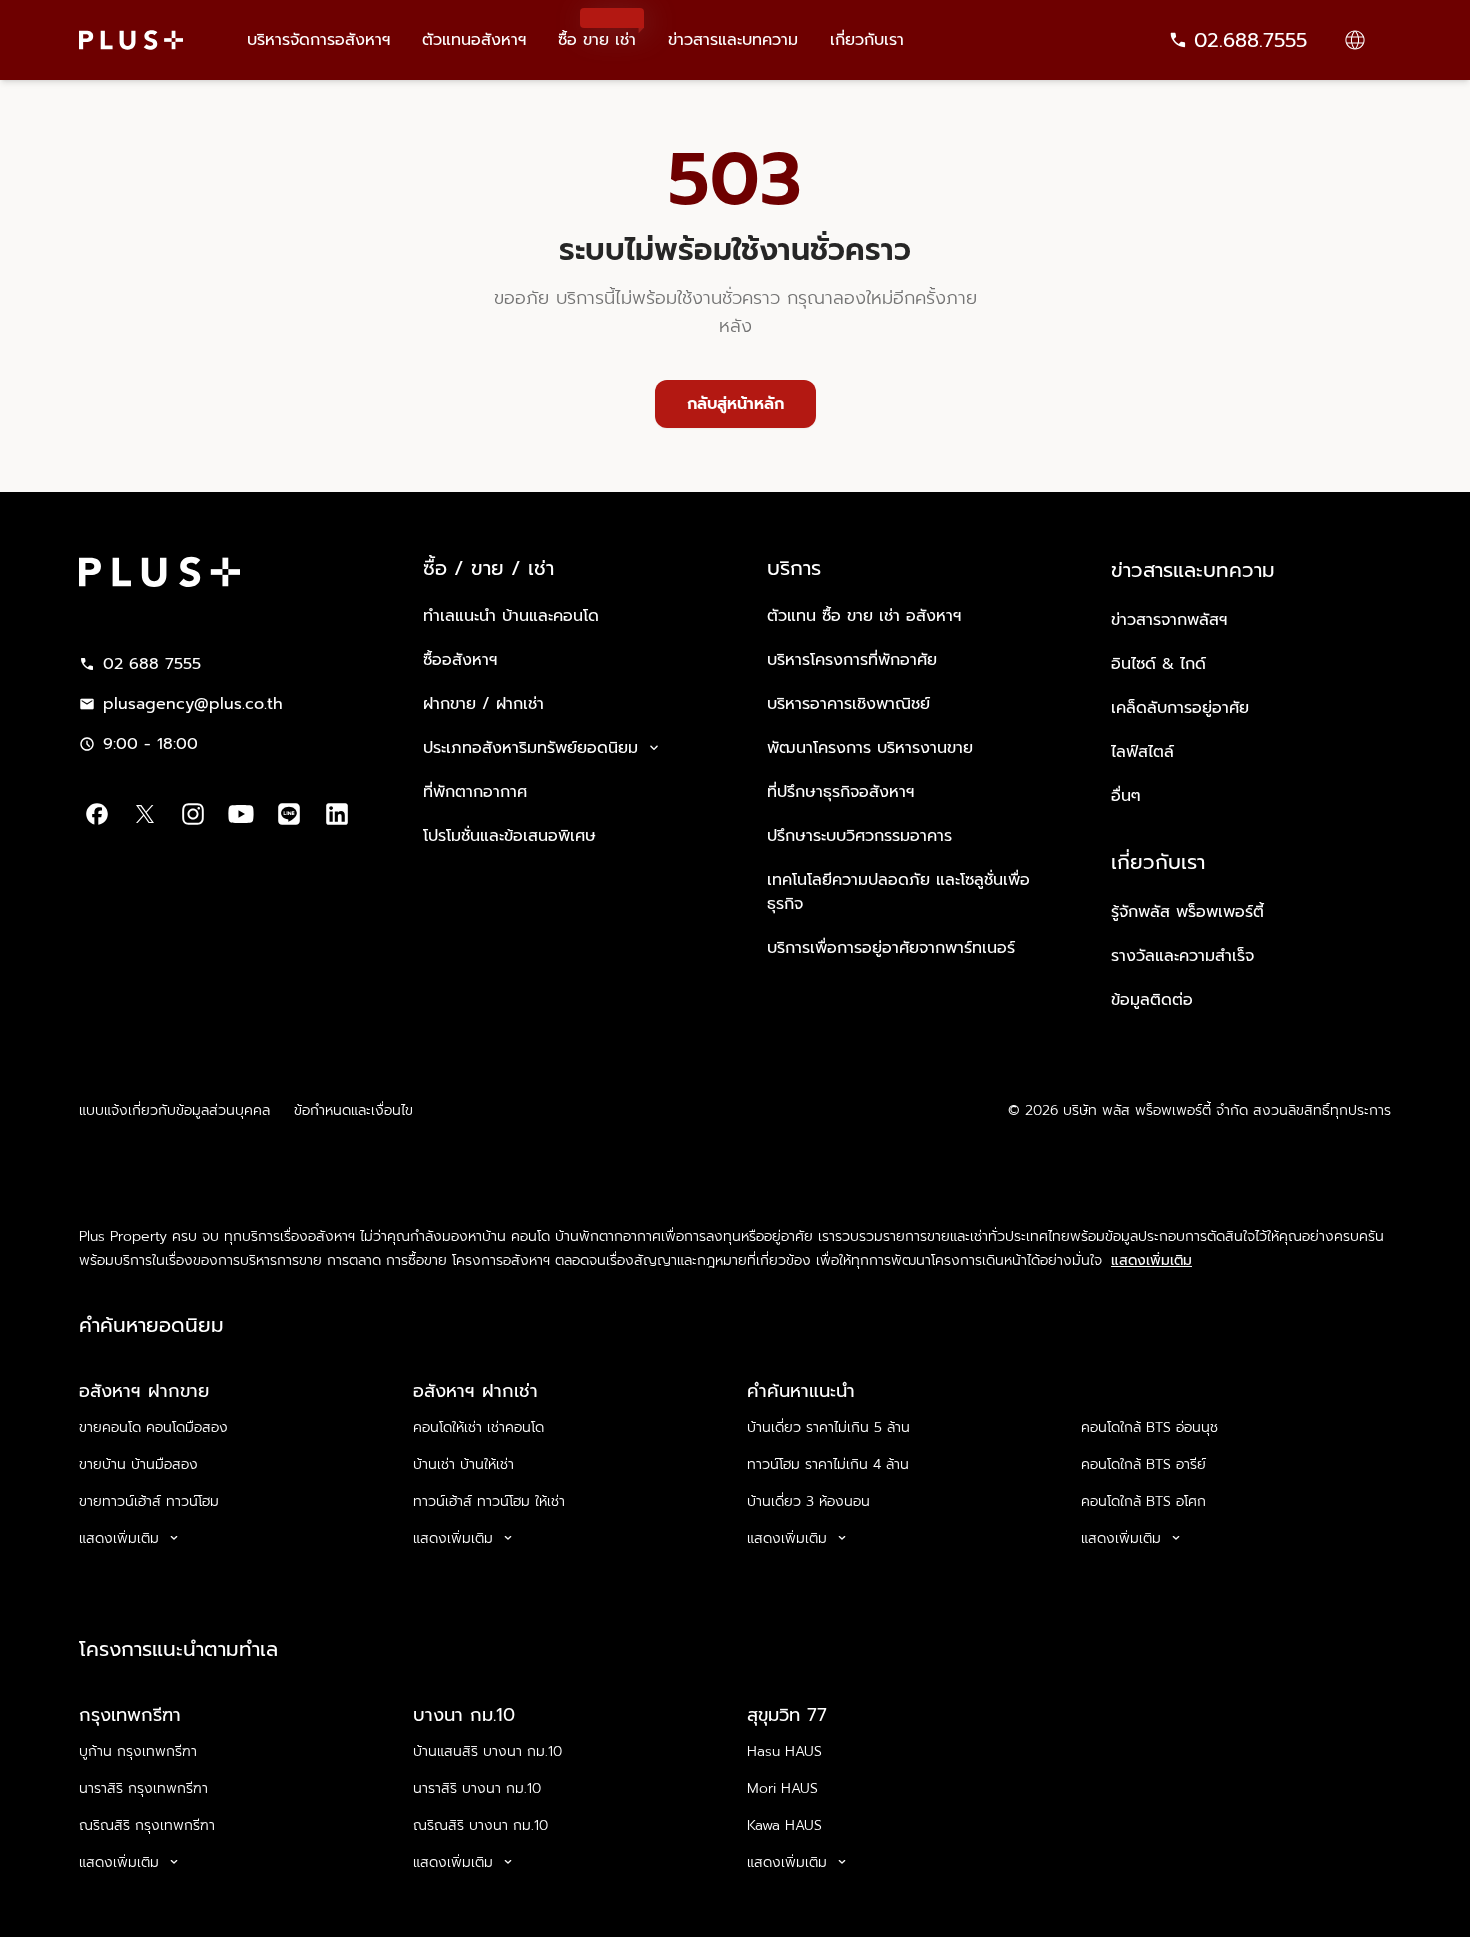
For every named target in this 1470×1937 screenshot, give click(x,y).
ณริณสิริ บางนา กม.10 (480, 1825)
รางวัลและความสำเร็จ (1182, 956)
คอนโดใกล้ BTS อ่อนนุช (1149, 1427)
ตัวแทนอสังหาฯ (474, 40)
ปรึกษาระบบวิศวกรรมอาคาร (859, 836)
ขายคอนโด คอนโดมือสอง (153, 1427)
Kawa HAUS (784, 1825)
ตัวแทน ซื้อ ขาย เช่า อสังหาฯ (864, 616)
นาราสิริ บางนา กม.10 (477, 1788)
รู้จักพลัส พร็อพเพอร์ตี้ (1187, 912)
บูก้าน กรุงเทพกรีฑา (138, 1751)
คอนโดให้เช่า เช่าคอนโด (478, 1427)
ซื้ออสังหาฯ (460, 660)
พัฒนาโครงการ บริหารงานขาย (870, 748)
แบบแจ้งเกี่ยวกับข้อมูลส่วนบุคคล (174, 1110)
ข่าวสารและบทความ (733, 40)
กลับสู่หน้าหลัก (735, 404)
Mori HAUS (782, 1788)
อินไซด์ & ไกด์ (1158, 664)
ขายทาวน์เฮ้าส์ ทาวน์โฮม (149, 1501)
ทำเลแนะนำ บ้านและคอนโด (511, 616)
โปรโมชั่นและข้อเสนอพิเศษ (509, 836)
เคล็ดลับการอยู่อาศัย (1180, 708)
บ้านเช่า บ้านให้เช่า (463, 1464)
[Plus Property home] (131, 40)
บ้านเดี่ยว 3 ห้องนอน (808, 1501)
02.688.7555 (1250, 40)
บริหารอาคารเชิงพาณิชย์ (848, 704)
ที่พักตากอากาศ (475, 792)
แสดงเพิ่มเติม (1151, 1261)
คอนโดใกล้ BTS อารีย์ (1143, 1464)
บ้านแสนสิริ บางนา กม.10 (487, 1751)
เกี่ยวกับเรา (867, 40)
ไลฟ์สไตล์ (1142, 752)
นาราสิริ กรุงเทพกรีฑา (143, 1788)
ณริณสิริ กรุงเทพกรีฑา (147, 1825)
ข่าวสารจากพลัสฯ (1169, 620)
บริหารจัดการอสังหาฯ (318, 40)
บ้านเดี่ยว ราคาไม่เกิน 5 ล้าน (828, 1427)
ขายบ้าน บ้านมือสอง (138, 1464)
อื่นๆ (1126, 796)
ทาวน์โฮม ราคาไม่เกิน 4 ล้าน (828, 1464)
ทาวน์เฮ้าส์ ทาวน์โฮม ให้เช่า (489, 1501)
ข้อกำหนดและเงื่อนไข (353, 1110)
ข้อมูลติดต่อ (1152, 1000)
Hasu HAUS (784, 1751)
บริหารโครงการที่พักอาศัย (852, 660)
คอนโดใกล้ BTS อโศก (1143, 1501)
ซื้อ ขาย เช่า (597, 30)
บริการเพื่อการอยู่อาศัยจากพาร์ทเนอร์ (891, 948)
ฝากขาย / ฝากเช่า (483, 704)
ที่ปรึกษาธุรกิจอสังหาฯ (840, 792)
